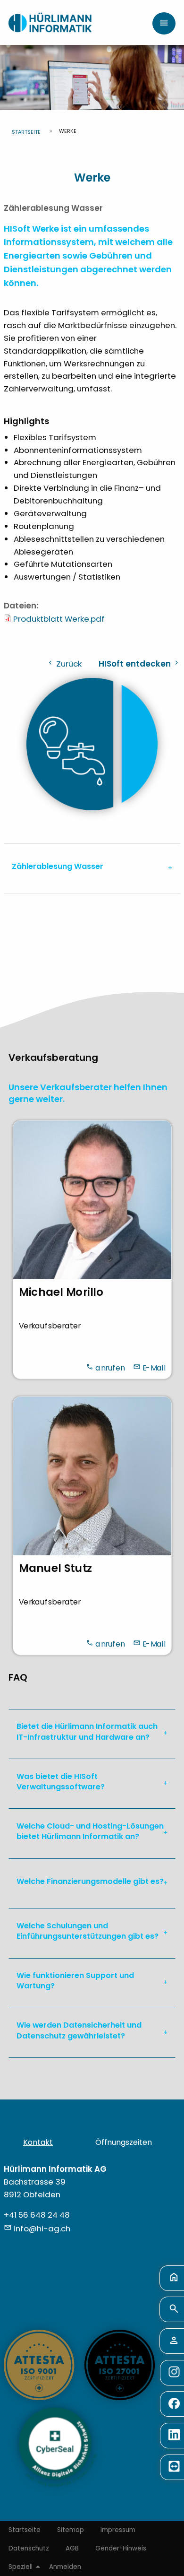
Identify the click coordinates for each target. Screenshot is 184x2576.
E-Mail (154, 1367)
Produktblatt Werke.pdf (59, 619)
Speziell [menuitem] (21, 2567)
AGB (72, 2548)
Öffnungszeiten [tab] (124, 2142)
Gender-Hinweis (121, 2548)
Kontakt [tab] (38, 2142)
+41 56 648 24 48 (37, 2215)
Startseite (26, 132)
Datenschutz (29, 2548)
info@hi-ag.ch (42, 2229)
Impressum (118, 2530)
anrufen (110, 1367)
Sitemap (71, 2530)
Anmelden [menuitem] (65, 2567)
